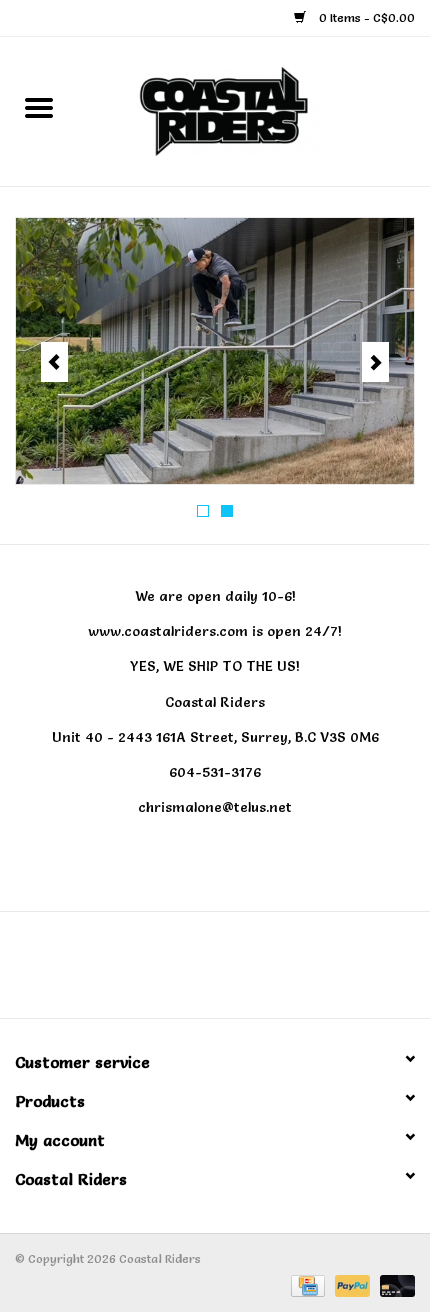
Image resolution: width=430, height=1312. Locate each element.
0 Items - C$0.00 (365, 17)
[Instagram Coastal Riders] (233, 972)
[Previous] (54, 362)
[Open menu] (39, 107)
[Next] (375, 362)
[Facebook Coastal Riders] (197, 972)
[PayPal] (350, 1282)
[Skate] (215, 351)
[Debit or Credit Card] (394, 1282)
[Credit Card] (306, 1282)
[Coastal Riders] (254, 107)
